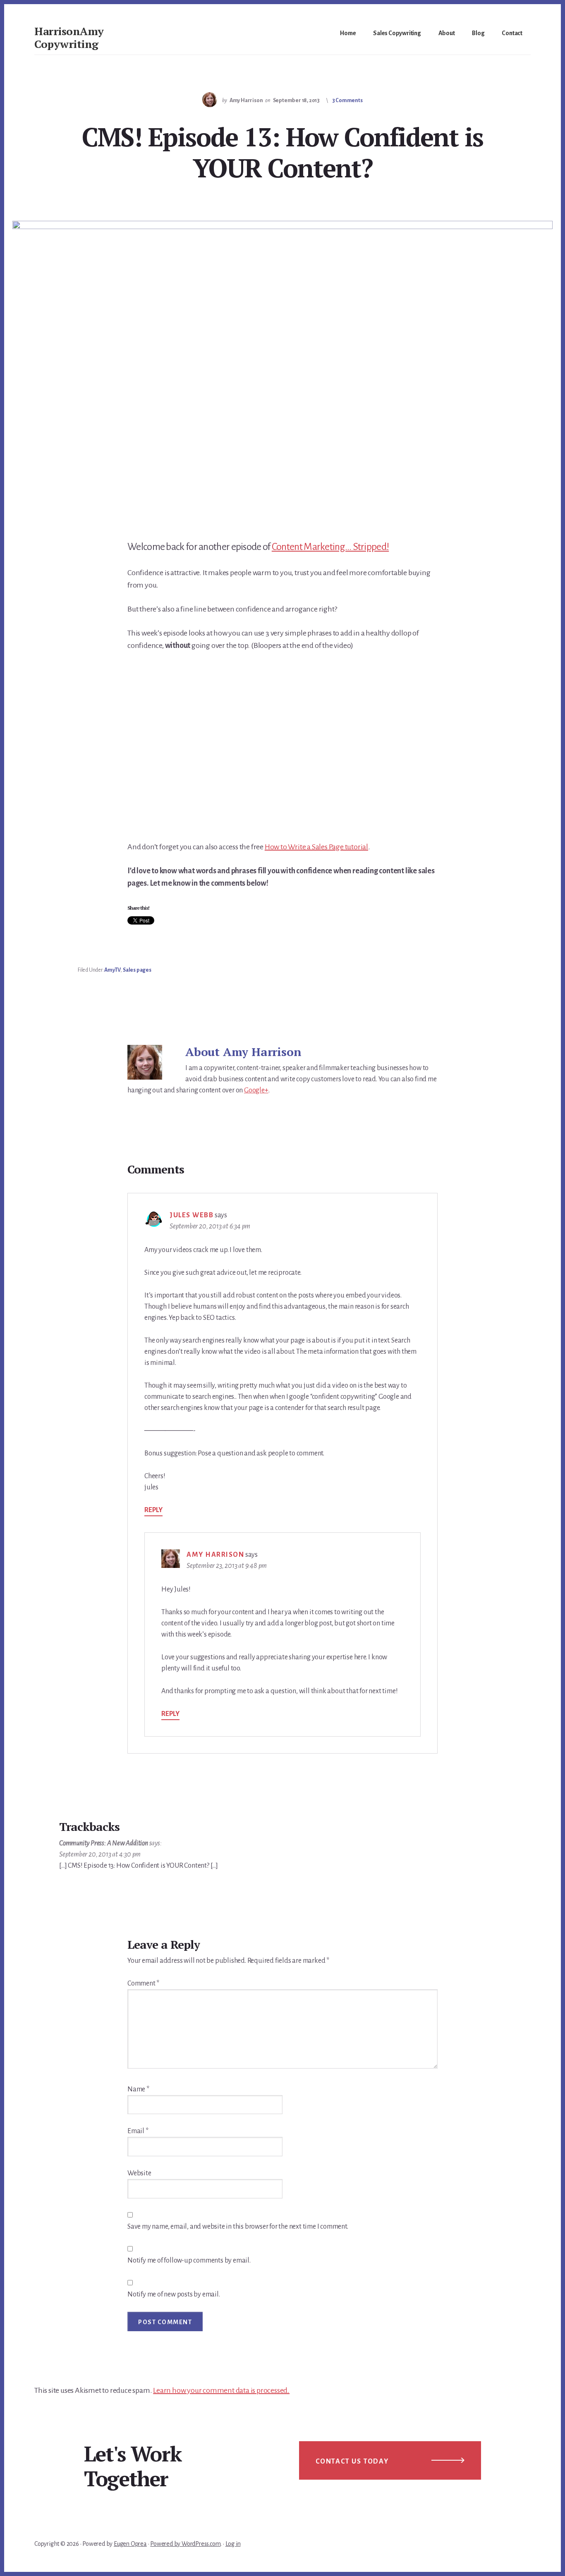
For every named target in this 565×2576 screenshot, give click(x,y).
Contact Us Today (352, 2461)
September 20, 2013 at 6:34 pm (210, 1226)
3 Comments (347, 100)
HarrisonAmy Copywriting (69, 37)
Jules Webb (192, 1215)
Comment (143, 1983)
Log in (233, 2544)
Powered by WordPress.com (185, 2544)
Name (138, 2089)
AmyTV (112, 970)
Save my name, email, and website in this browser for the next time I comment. (238, 2227)
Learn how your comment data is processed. (221, 2390)
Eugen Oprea (130, 2544)
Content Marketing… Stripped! (330, 547)
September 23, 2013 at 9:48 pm (227, 1566)
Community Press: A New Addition (104, 1843)
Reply (153, 1510)
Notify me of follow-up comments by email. (189, 2261)
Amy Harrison (215, 1555)
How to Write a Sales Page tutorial (316, 847)
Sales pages (137, 970)
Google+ (256, 1090)
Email (138, 2131)
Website (139, 2173)
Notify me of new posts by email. (174, 2294)
